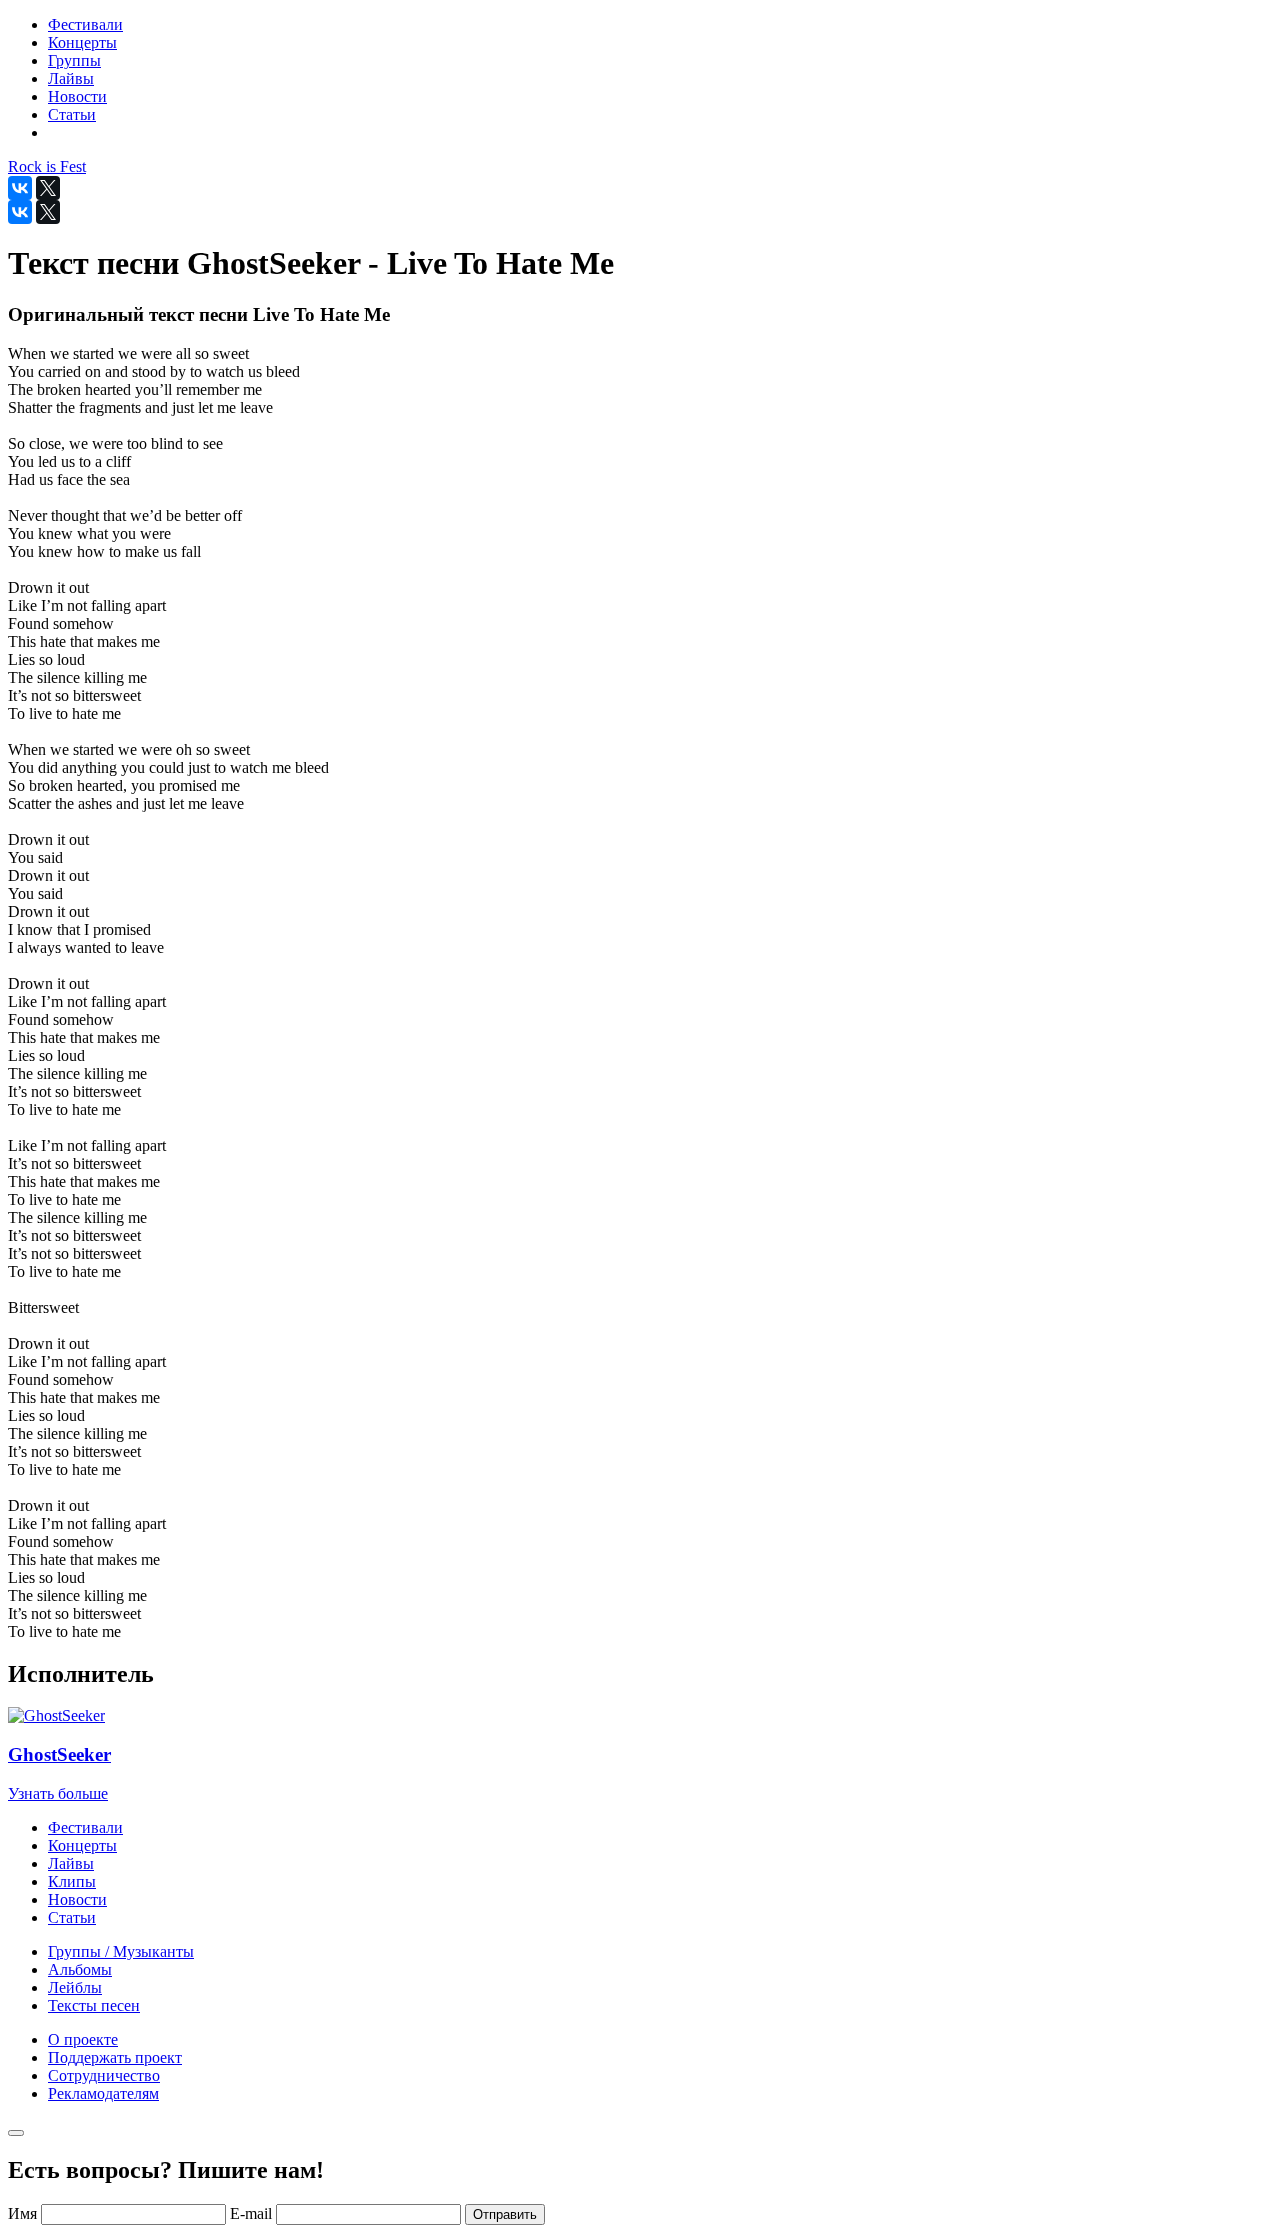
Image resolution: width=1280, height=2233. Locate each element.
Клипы (72, 1881)
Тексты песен (94, 2005)
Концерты (82, 1845)
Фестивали (85, 1827)
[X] (48, 188)
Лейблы (75, 1987)
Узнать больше (58, 1793)
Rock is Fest (47, 166)
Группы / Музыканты (121, 1951)
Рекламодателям (103, 2093)
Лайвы (71, 1863)
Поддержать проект (115, 2057)
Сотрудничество (104, 2075)
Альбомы (80, 1969)
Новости (77, 1899)
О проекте (83, 2039)
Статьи (72, 1917)
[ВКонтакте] (20, 188)
